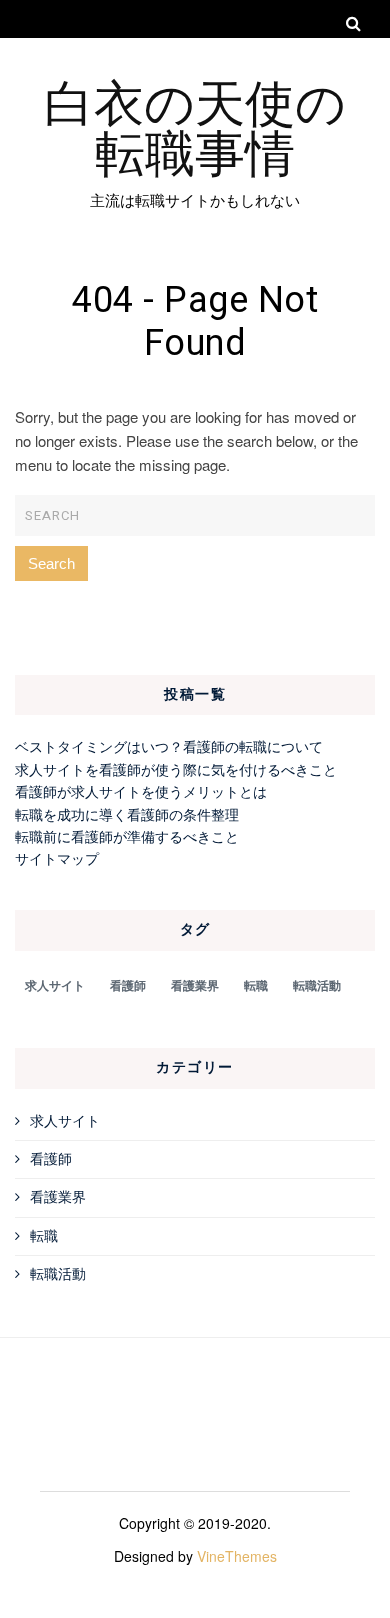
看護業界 (195, 985)
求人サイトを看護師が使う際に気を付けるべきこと (176, 769)
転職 (256, 985)
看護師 (128, 985)
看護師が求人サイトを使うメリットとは (141, 791)
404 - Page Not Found (195, 322)
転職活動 (317, 985)
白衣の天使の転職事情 (195, 125)
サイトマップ (57, 858)
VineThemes (237, 1556)
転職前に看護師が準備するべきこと (127, 836)
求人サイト (55, 985)
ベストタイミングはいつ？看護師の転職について (169, 746)
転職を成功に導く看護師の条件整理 (127, 814)
